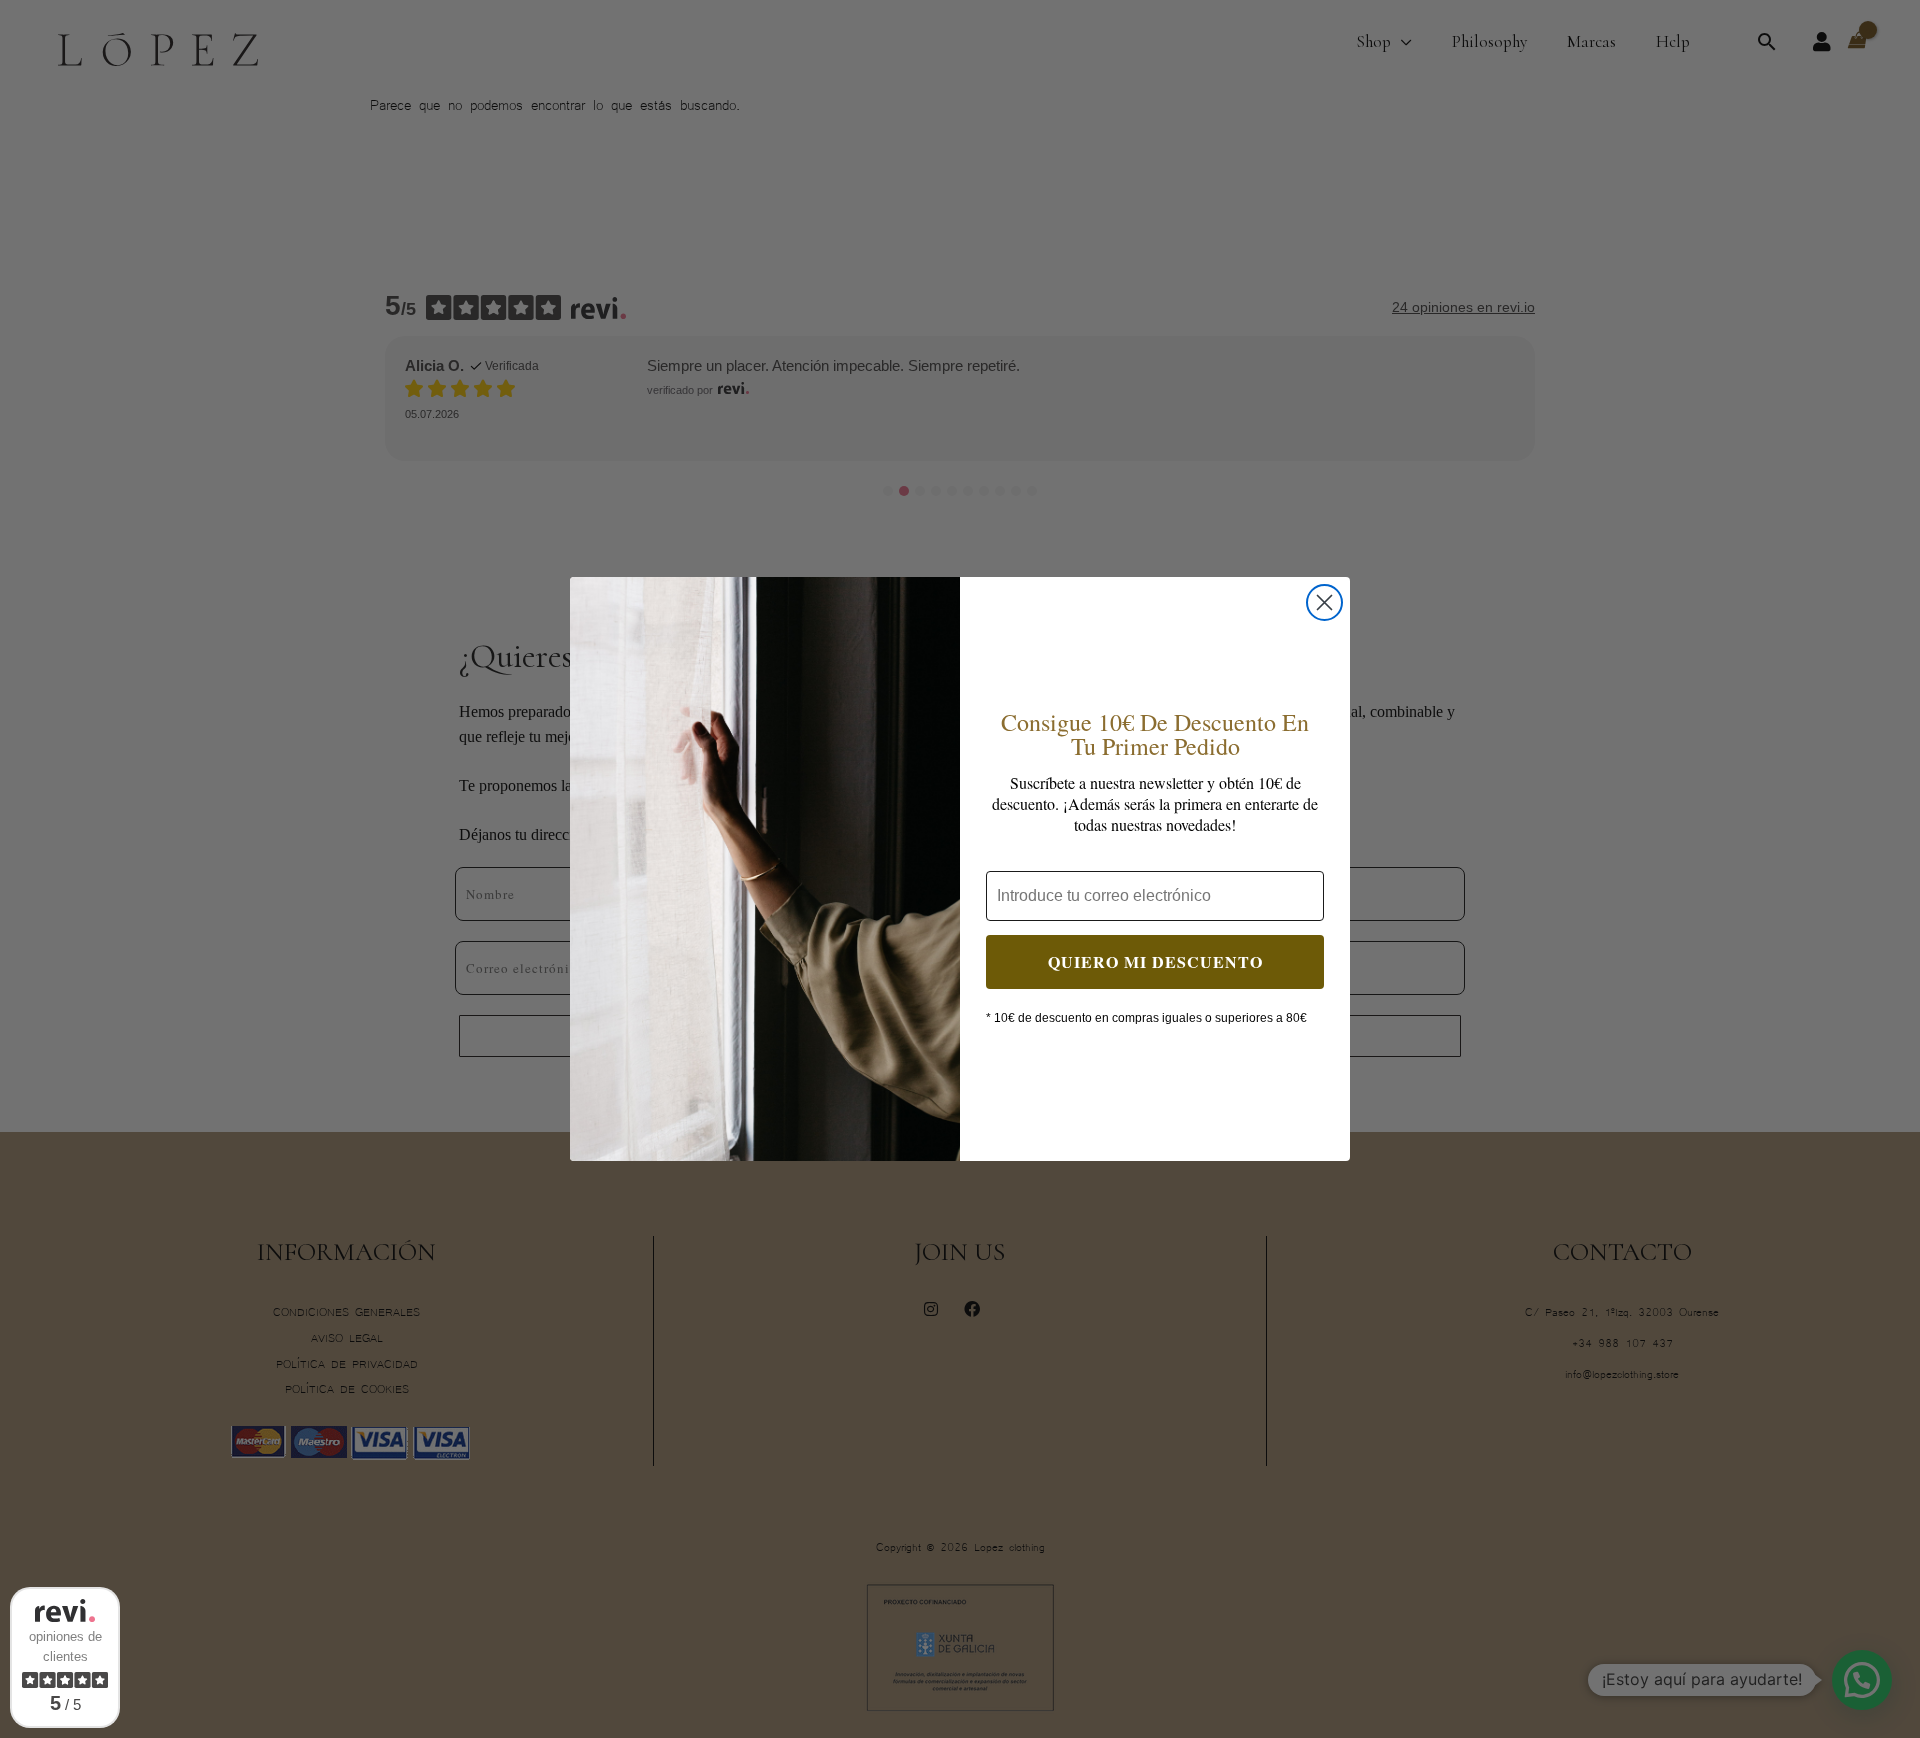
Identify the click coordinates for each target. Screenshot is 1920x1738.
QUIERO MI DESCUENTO (1155, 961)
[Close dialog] (1324, 602)
